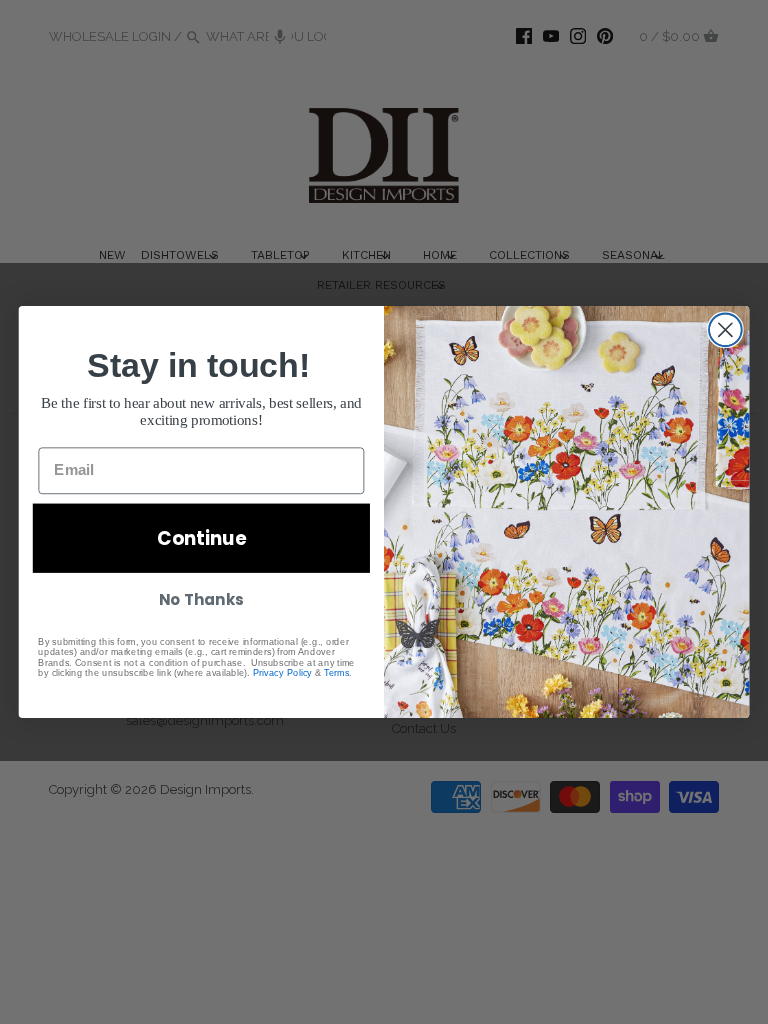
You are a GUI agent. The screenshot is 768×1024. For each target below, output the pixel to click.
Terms (336, 672)
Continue (201, 538)
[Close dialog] (725, 329)
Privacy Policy (282, 672)
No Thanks (201, 600)
